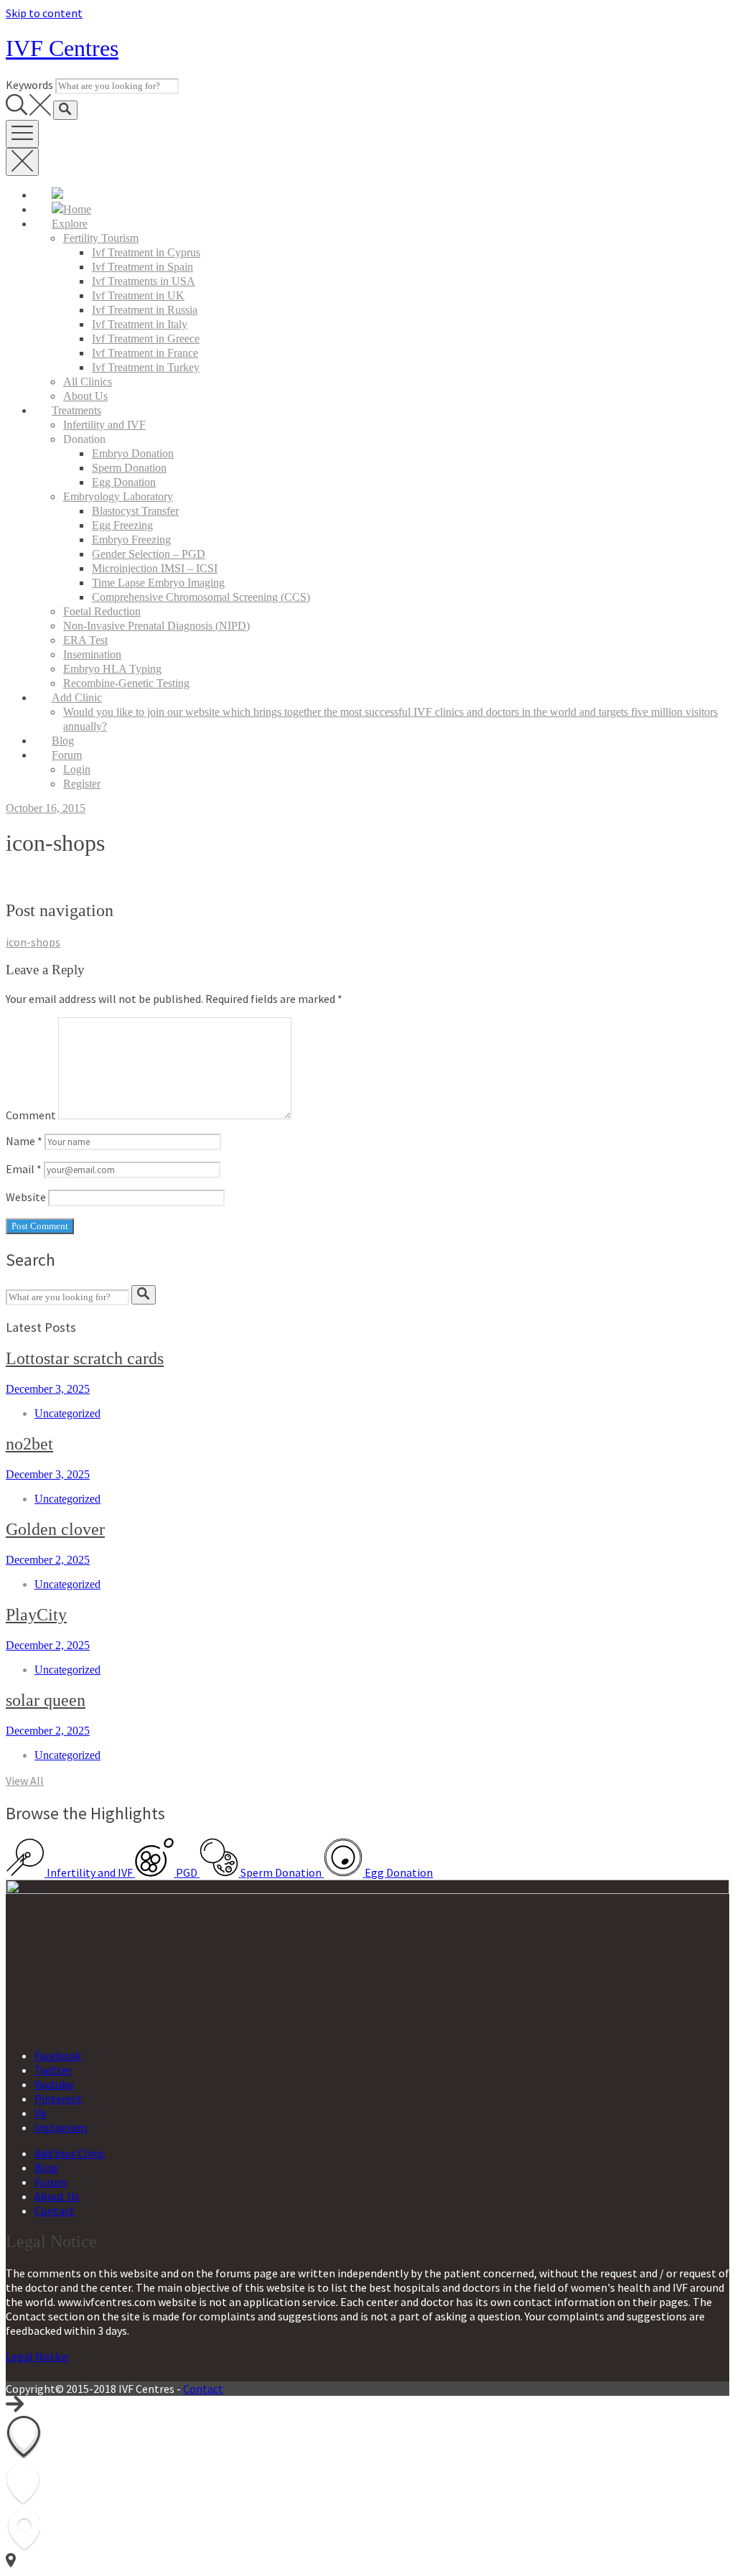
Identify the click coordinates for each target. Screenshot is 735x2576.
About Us (85, 396)
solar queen (46, 1700)
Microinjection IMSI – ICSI (155, 568)
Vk (40, 2113)
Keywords (29, 85)
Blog (63, 741)
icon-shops (33, 942)
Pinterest (58, 2099)
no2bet (29, 1444)
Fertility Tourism (101, 238)
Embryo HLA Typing (112, 669)
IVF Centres (62, 48)
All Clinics (88, 382)
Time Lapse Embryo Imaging (158, 583)
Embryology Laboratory (118, 496)
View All (25, 1781)
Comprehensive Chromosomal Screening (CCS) (201, 597)
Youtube (54, 2084)
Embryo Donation (133, 453)
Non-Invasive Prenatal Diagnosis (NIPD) (156, 626)
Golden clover (55, 1529)
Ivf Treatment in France (145, 353)
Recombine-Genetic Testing (126, 683)
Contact (55, 2211)
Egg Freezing (122, 525)
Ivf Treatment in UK (138, 295)
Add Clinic (77, 697)
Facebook (58, 2055)
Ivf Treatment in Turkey (146, 367)
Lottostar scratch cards (85, 1358)
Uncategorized (67, 1413)
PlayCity (36, 1615)
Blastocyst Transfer (135, 511)
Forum (67, 755)
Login (77, 769)
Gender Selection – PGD (149, 554)
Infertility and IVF (104, 425)
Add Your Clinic (70, 2153)
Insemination (92, 654)
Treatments (76, 410)
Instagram (61, 2127)
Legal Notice (37, 2356)
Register (82, 784)
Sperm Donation (129, 468)
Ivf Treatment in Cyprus (146, 252)
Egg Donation (124, 482)
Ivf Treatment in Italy (140, 324)
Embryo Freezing (131, 540)
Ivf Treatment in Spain (142, 267)
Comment (31, 1115)
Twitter (53, 2070)
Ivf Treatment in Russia (145, 310)
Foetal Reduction (102, 611)
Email (24, 1169)
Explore (70, 224)
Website (26, 1197)
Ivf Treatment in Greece (146, 339)
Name (24, 1141)
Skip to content (44, 13)
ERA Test (85, 640)
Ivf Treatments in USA (144, 281)
